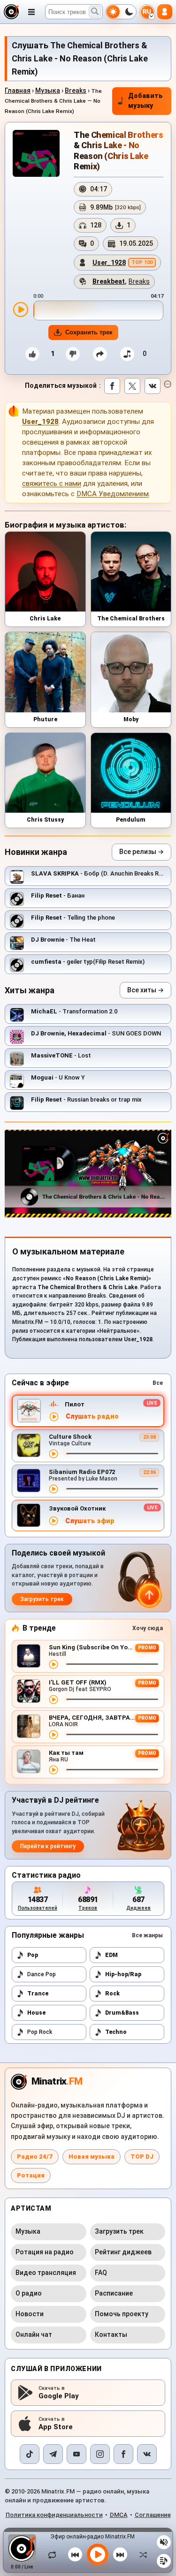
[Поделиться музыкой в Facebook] (112, 386)
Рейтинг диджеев (123, 2252)
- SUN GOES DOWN (96, 1033)
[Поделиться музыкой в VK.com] (153, 386)
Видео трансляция (46, 2273)
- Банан (58, 895)
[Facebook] (123, 2454)
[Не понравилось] (73, 354)
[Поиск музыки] (95, 12)
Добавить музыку (145, 101)
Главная (18, 91)
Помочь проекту (122, 2314)
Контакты (111, 2334)
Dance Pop (42, 1974)
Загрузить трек (42, 1599)
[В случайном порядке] (141, 2554)
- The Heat (63, 940)
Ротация (31, 2175)
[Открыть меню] (31, 12)
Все (158, 1383)
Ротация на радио (45, 2252)
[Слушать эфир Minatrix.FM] (54, 1417)
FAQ (101, 2273)
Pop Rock (40, 2032)
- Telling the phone (73, 918)
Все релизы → (142, 852)
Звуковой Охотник (77, 1508)
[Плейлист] (164, 2561)
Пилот (75, 1404)
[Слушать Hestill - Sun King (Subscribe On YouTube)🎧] (54, 1664)
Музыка (48, 91)
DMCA (119, 2515)
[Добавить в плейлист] (127, 354)
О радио (29, 2293)
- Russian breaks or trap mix (86, 1099)
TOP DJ (142, 2157)
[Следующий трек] (120, 2554)
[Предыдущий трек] (75, 2554)
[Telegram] (53, 2454)
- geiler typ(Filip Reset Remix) (88, 962)
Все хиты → (145, 990)
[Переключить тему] (121, 12)
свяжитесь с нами (52, 483)
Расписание (114, 2293)
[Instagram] (100, 2454)
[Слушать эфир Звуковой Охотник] (54, 1521)
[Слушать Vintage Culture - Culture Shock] (54, 1454)
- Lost (61, 1055)
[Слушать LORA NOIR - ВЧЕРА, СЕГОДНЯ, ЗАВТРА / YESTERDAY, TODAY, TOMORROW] (54, 1735)
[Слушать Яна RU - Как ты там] (54, 1770)
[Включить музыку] (98, 2554)
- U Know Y (58, 1077)
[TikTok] (30, 2454)
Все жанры (147, 1935)
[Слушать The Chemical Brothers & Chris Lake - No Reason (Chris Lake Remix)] (21, 310)
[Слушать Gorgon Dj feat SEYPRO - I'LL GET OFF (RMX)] (54, 1700)
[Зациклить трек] (54, 2554)
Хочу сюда (148, 1628)
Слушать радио (92, 1416)
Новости (30, 2314)
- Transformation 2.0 (74, 1011)
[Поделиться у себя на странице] (100, 354)
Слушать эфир (90, 1521)
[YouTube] (77, 2454)
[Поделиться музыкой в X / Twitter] (132, 386)
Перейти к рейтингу (48, 1846)
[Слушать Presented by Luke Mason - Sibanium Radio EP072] (54, 1489)
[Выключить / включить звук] (164, 2542)
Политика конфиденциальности (54, 2515)
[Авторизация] (165, 12)
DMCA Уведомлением (113, 494)
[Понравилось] (32, 354)
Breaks (76, 91)
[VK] (147, 2454)
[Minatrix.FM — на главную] (11, 12)
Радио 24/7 (35, 2157)
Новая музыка (92, 2157)
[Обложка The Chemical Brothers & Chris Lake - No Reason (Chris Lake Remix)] (36, 153)
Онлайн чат (34, 2334)
